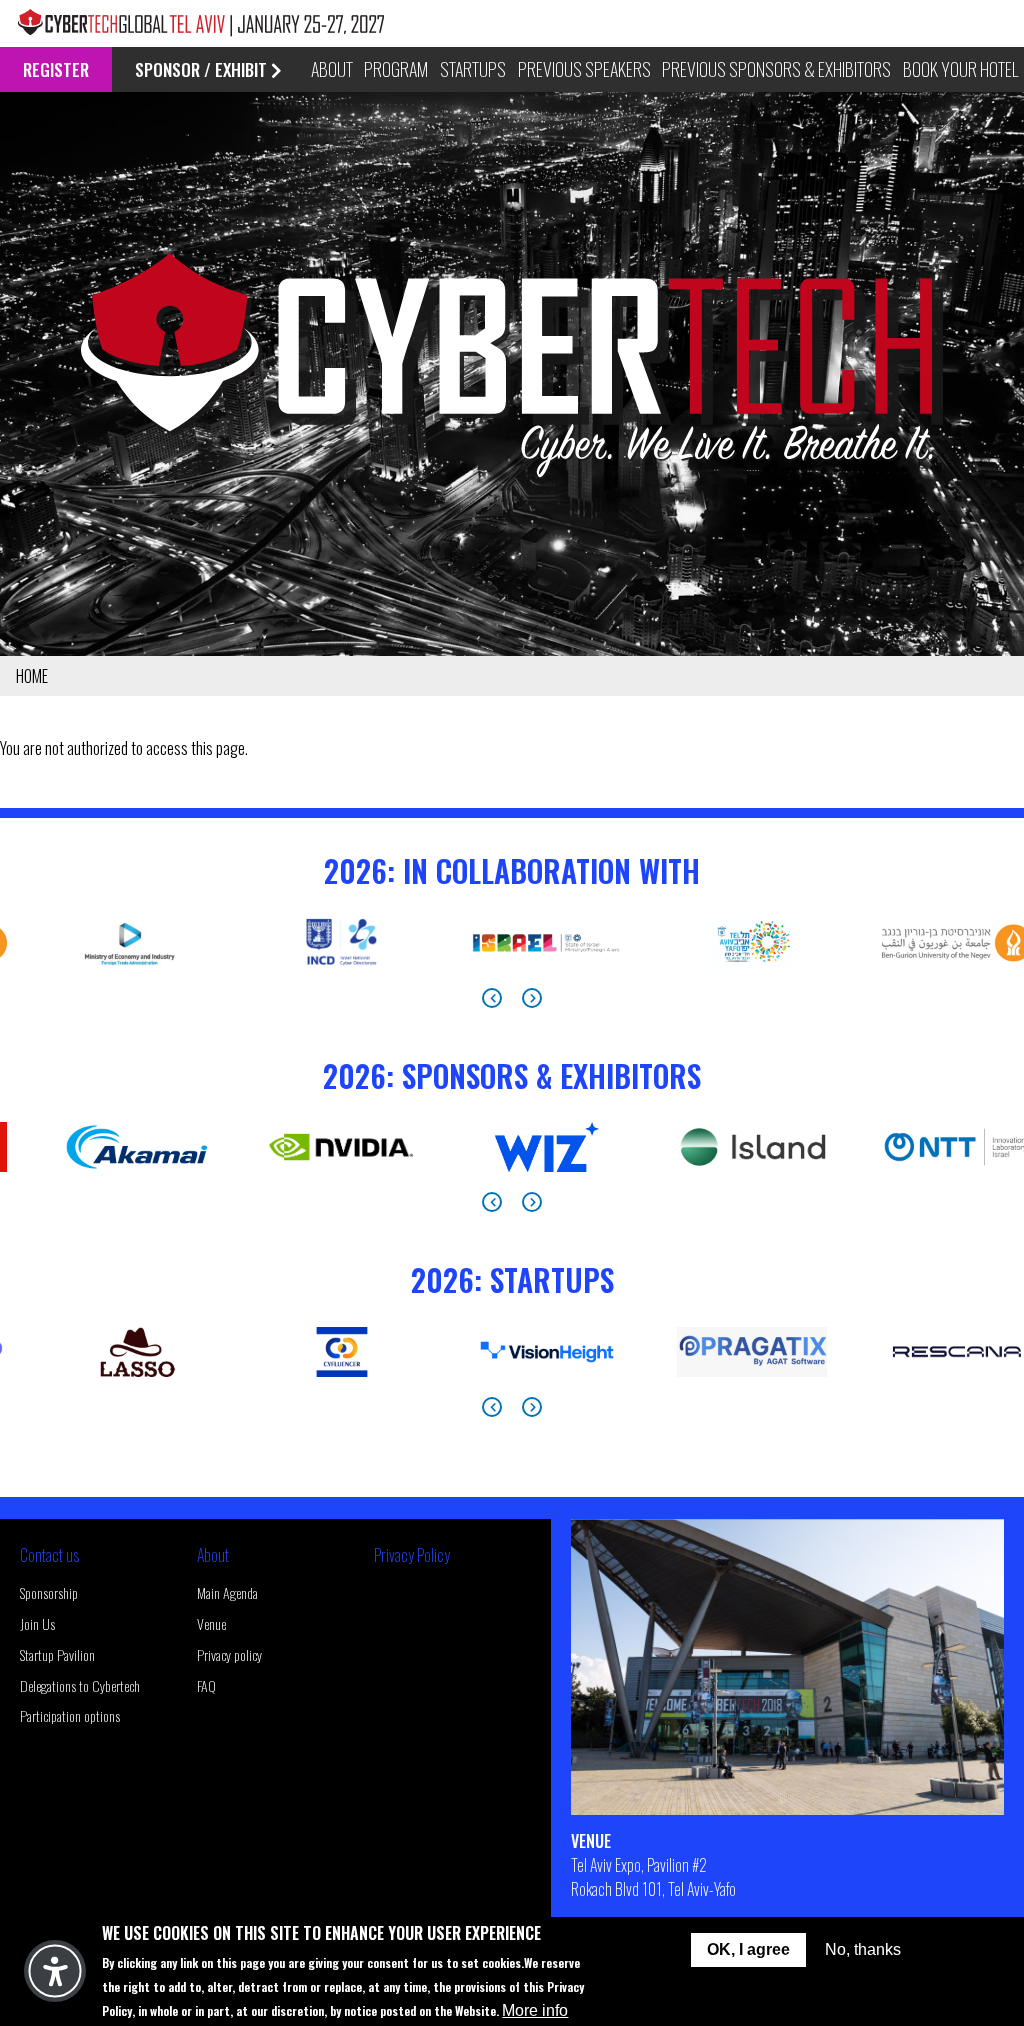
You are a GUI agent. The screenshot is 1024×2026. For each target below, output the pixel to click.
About (213, 1555)
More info (535, 2010)
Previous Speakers (584, 69)
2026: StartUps (512, 1279)
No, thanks (863, 1949)
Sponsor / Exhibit (201, 69)
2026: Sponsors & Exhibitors (512, 1075)
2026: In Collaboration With (512, 870)
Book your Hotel (960, 69)
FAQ (206, 1685)
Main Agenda (227, 1592)
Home (32, 676)
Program (396, 69)
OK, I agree (748, 1949)
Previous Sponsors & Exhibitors (776, 69)
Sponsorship (49, 1592)
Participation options (70, 1715)
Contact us (49, 1555)
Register (56, 69)
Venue (211, 1623)
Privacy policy (229, 1654)
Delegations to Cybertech (80, 1685)
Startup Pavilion (57, 1654)
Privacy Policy (412, 1555)
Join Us (37, 1623)
